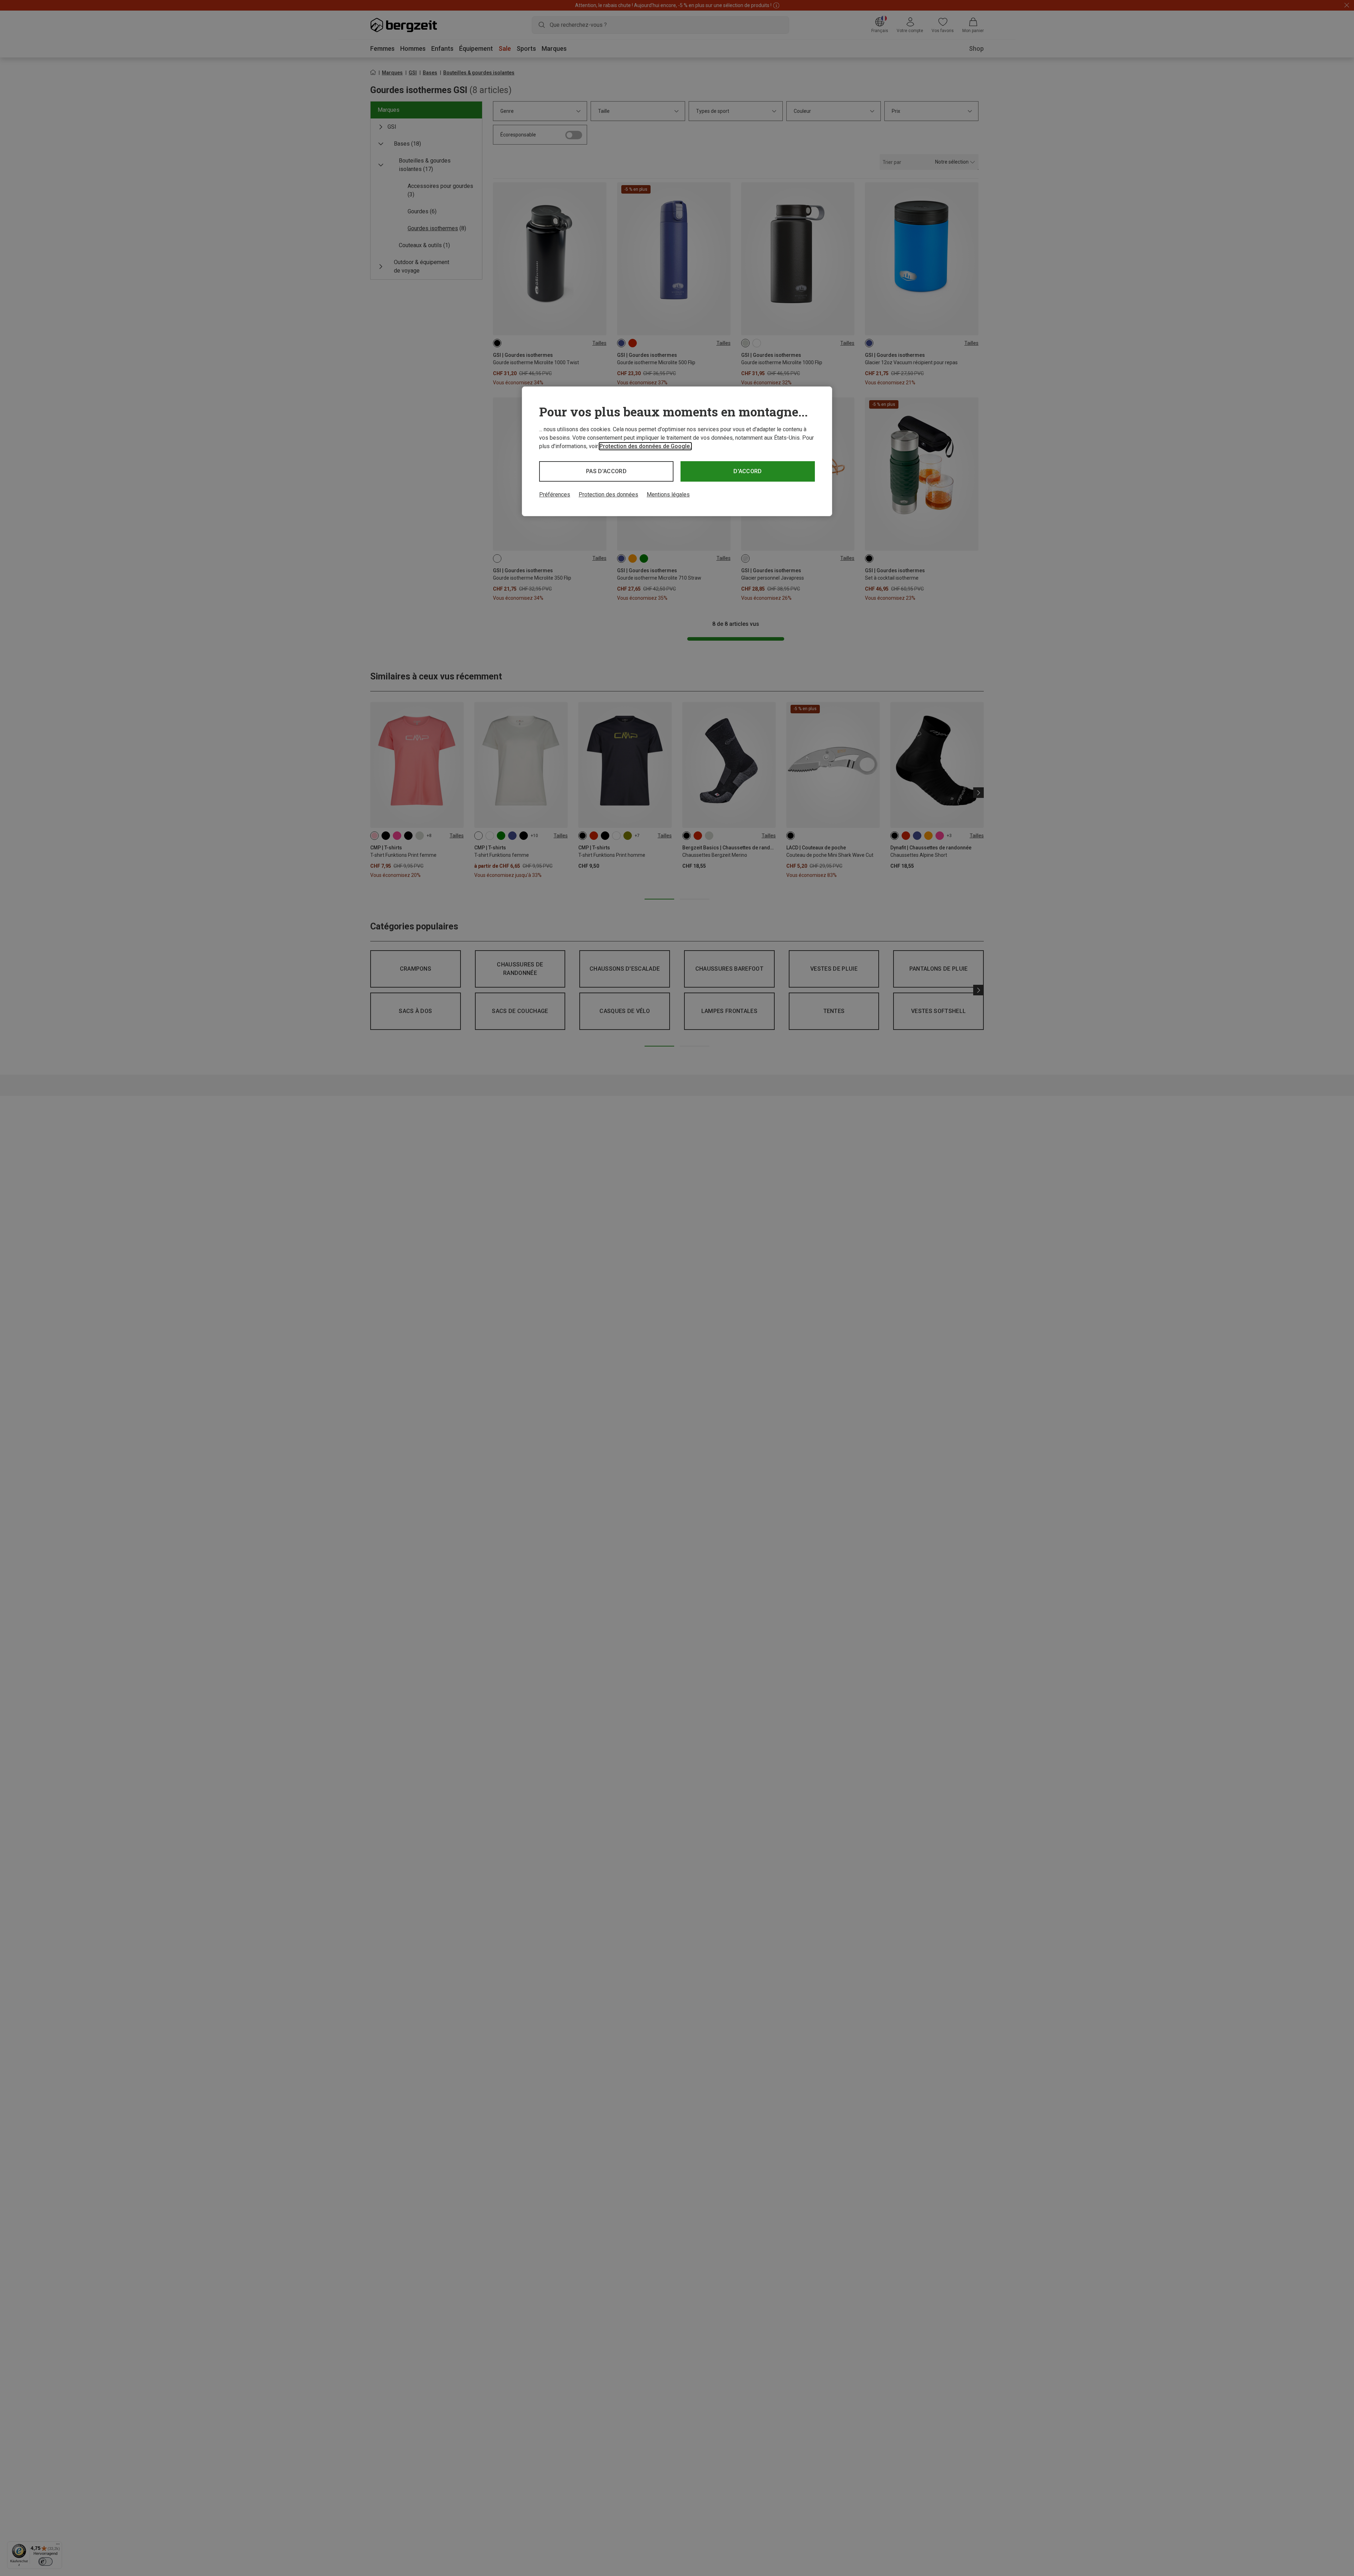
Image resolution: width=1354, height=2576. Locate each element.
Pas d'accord (606, 471)
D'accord (748, 471)
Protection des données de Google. (645, 446)
